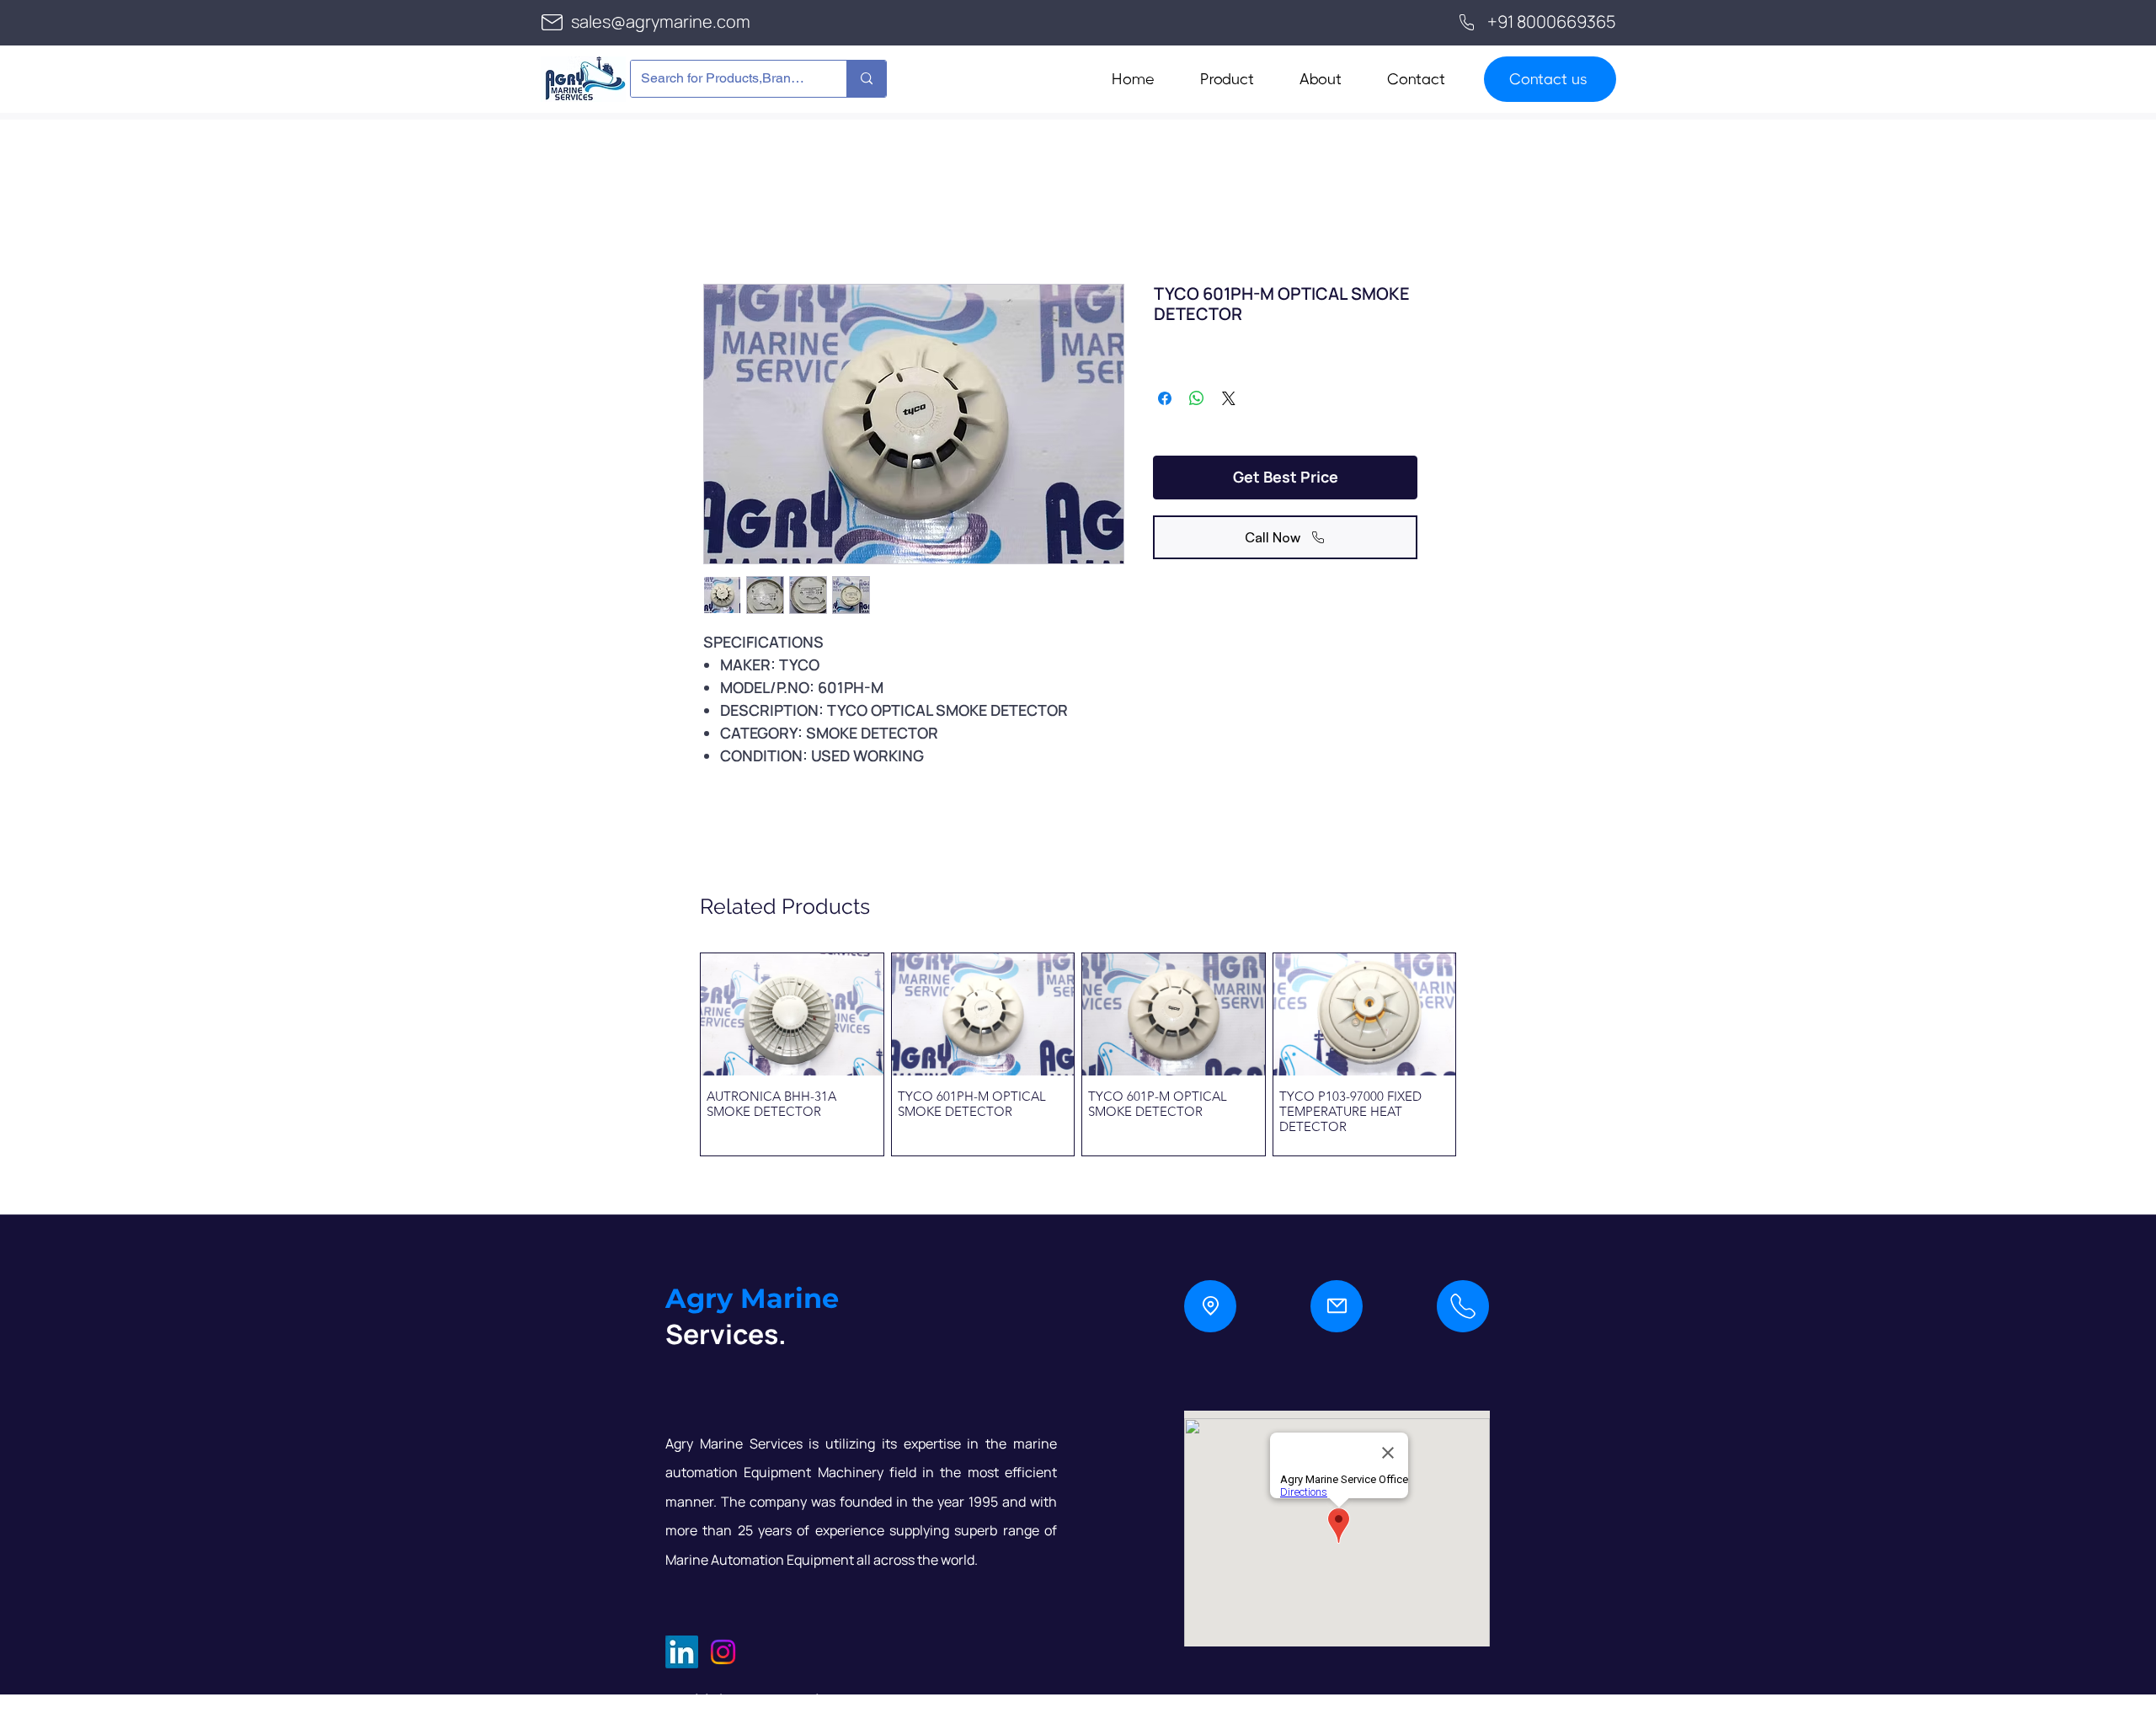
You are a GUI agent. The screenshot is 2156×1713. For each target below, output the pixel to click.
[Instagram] (723, 1652)
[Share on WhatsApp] (1197, 398)
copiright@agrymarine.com (771, 1700)
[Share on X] (1229, 398)
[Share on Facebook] (1165, 398)
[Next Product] (1481, 1054)
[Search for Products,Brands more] (866, 79)
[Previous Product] (675, 1054)
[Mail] (1337, 1306)
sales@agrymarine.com (661, 21)
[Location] (1210, 1306)
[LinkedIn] (682, 1652)
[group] (1078, 1054)
